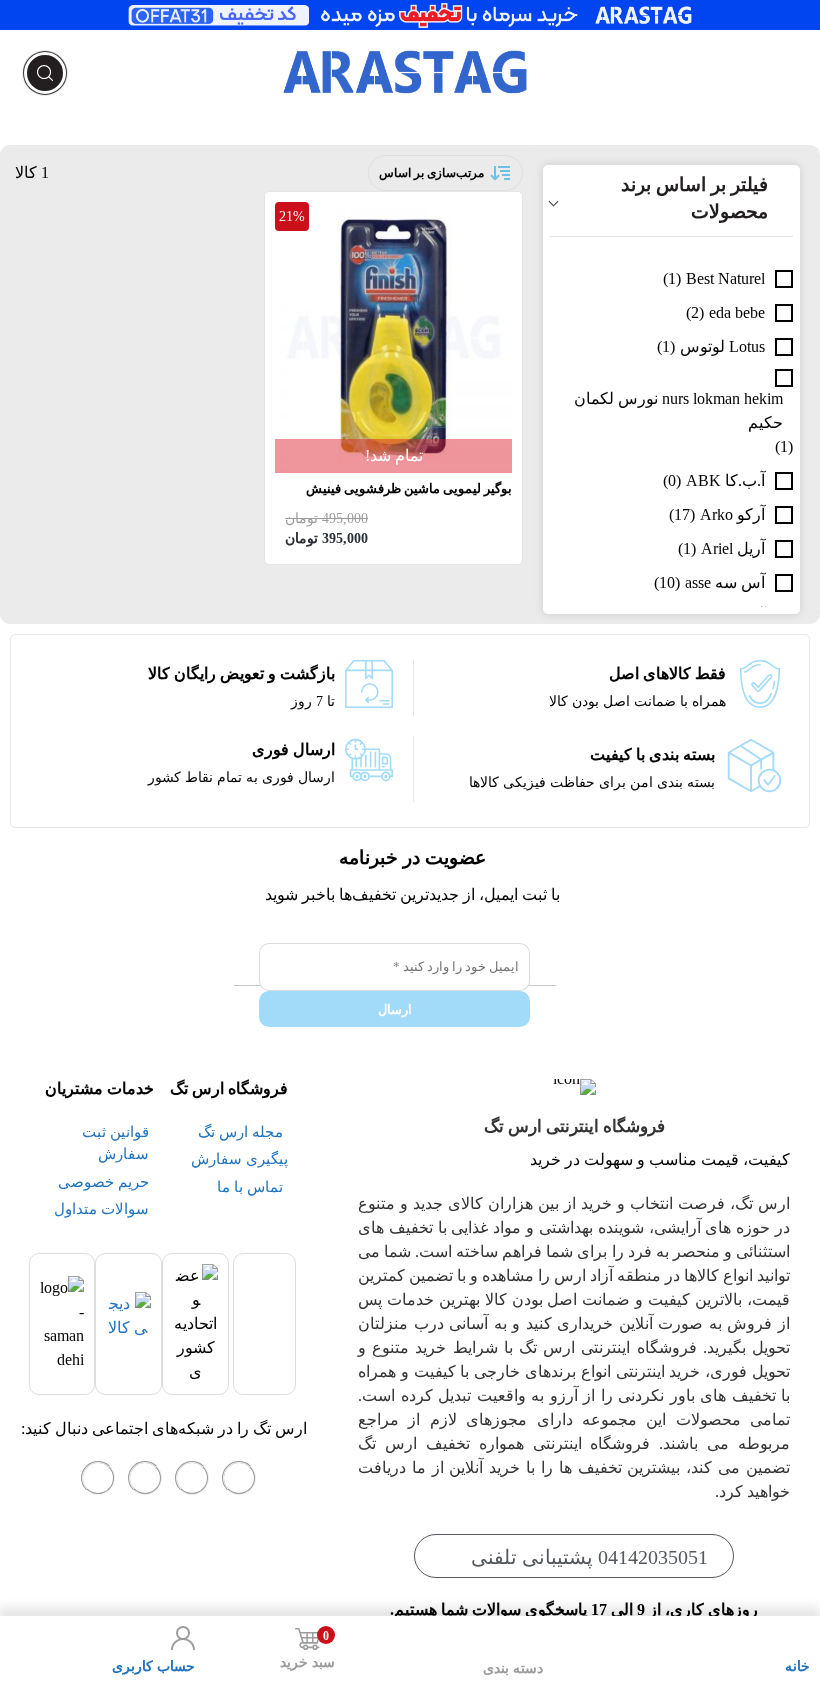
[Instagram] (239, 1478)
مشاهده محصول (457, 213)
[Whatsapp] (192, 1478)
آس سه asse (725, 582)
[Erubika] (98, 1478)
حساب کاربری (153, 1666)
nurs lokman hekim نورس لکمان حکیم (678, 410)
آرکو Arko (732, 514)
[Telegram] (145, 1478)
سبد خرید (307, 1649)
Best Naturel (725, 278)
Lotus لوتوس (722, 346)
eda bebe (737, 312)
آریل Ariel (733, 548)
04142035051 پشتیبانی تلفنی (589, 1557)
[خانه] (798, 1638)
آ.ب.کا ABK (725, 480)
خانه (797, 1666)
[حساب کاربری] (183, 1638)
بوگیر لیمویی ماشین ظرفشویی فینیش (409, 488)
